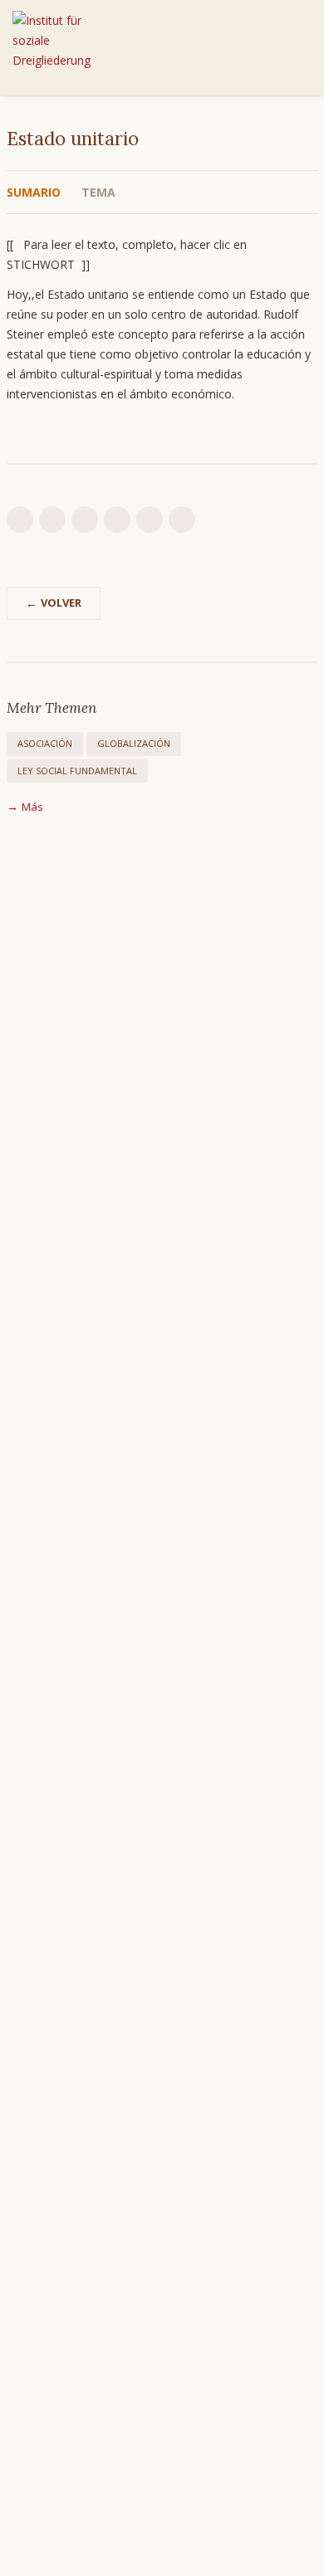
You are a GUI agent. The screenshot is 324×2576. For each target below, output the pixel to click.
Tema (98, 192)
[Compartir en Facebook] (117, 520)
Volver (61, 603)
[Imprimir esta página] (20, 520)
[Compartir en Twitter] (150, 520)
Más (32, 806)
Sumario (34, 192)
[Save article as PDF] (52, 520)
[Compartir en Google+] (182, 520)
